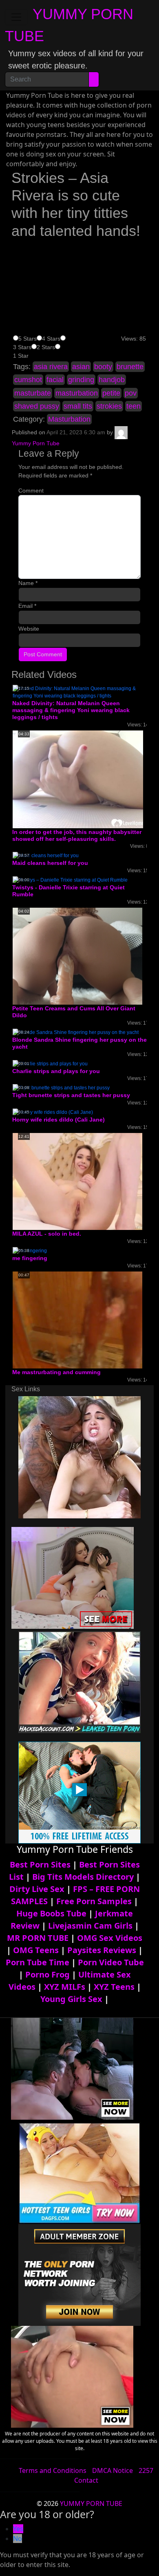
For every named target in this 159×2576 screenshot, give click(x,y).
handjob (112, 380)
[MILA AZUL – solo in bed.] (77, 1181)
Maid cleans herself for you (50, 863)
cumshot (28, 380)
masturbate (33, 393)
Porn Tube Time (38, 1962)
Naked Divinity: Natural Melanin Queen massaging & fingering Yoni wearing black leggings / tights (71, 710)
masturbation (77, 393)
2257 (146, 2470)
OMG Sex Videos (110, 1938)
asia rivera (51, 367)
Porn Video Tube (111, 1962)
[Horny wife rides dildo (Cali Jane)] (53, 1112)
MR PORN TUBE (38, 1938)
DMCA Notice (113, 2470)
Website (29, 629)
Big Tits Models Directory (83, 1877)
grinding (81, 380)
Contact (86, 2480)
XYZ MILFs (65, 1987)
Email (27, 606)
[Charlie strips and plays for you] (50, 1063)
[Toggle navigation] (16, 17)
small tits (78, 406)
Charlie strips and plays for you (56, 1071)
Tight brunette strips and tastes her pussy (71, 1095)
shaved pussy (37, 406)
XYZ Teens (114, 1987)
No (18, 2539)
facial (55, 380)
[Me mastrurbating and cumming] (77, 1320)
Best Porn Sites (40, 1864)
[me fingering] (30, 1250)
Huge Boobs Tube (51, 1913)
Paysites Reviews (102, 1950)
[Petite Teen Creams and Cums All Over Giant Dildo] (77, 956)
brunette (130, 367)
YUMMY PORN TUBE (91, 2503)
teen (134, 406)
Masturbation (69, 419)
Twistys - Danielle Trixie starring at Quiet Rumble (68, 891)
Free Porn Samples (94, 1901)
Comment (31, 491)
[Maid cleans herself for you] (46, 856)
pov (131, 393)
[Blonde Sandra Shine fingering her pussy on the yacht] (76, 1032)
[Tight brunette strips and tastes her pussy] (61, 1087)
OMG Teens (36, 1950)
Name (28, 583)
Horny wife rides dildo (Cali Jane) (59, 1120)
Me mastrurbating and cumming (56, 1372)
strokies (109, 406)
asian (81, 367)
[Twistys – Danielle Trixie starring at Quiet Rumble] (70, 880)
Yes (18, 2529)
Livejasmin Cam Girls (90, 1926)
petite (111, 393)
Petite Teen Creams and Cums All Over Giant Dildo (74, 1012)
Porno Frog (47, 1974)
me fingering (30, 1258)
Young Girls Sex (71, 1999)
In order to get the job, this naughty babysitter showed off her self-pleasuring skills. (77, 835)
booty (103, 367)
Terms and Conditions (53, 2470)
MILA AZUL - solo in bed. (47, 1234)
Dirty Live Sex (37, 1889)
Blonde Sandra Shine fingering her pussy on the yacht (79, 1043)
